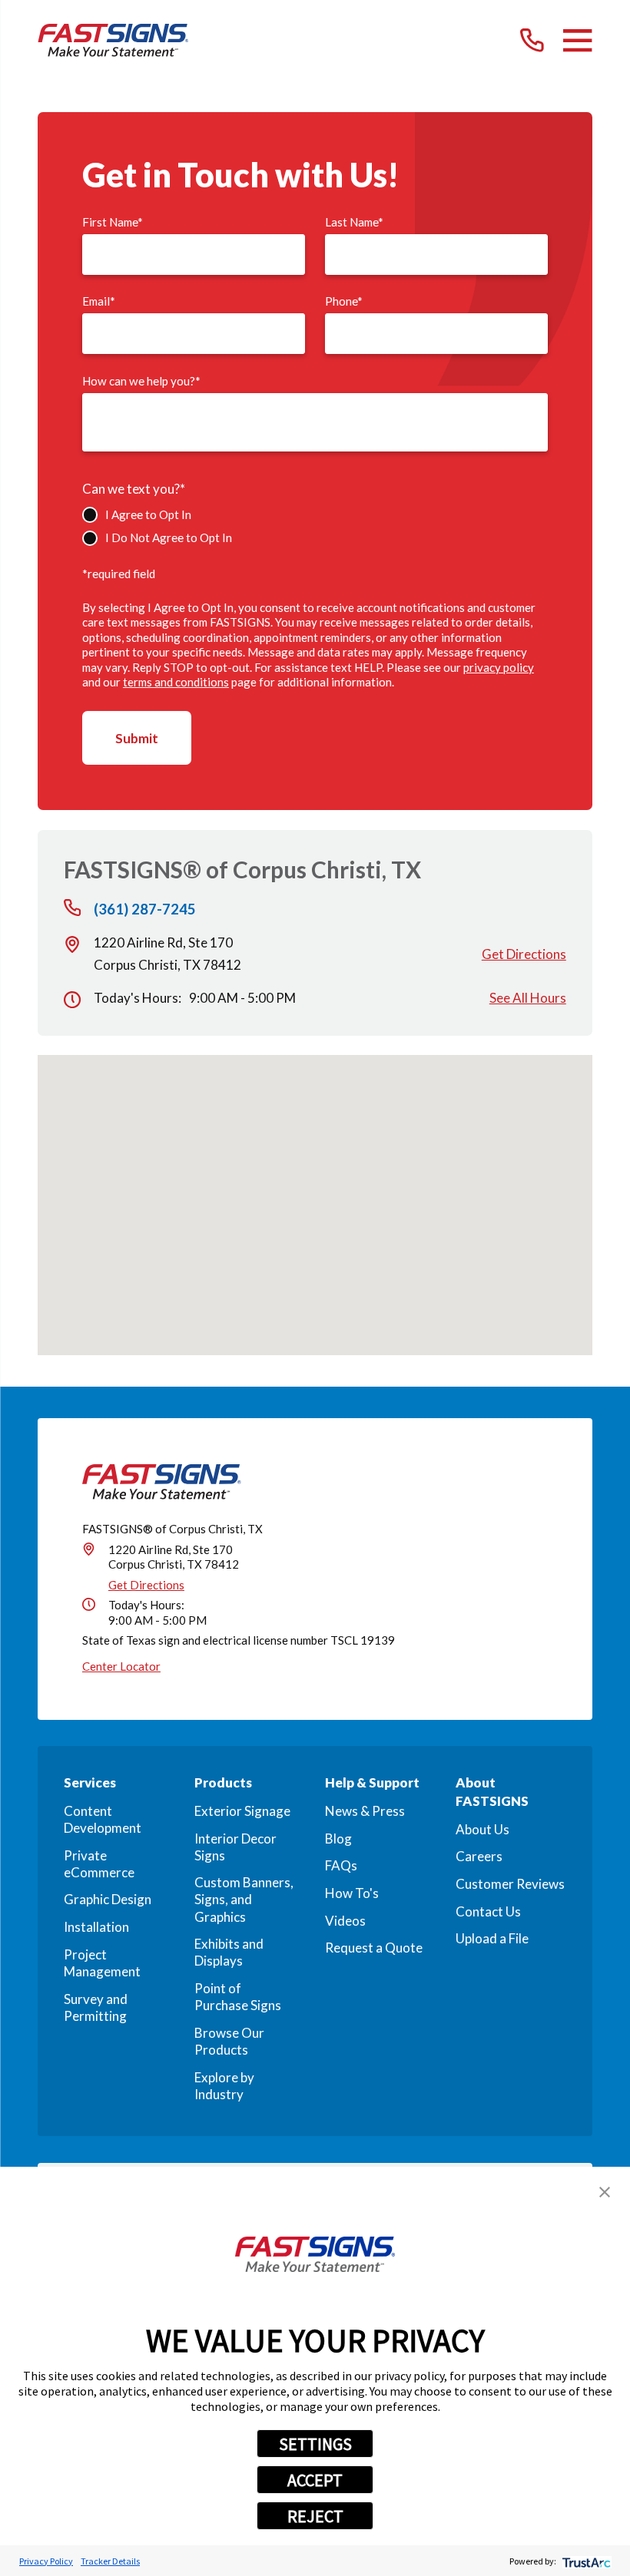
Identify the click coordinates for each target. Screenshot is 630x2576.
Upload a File (492, 1938)
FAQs (341, 1865)
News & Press (365, 1811)
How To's (352, 1893)
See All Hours (528, 998)
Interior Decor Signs (235, 1847)
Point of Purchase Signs (238, 1997)
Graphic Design (108, 1899)
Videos (345, 1921)
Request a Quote (374, 1948)
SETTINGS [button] (315, 2444)
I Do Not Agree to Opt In (168, 537)
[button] (605, 2192)
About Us (482, 1829)
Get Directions (524, 954)
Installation (96, 1927)
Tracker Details (110, 2561)
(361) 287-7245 (145, 909)
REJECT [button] (315, 2516)
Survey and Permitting (96, 2007)
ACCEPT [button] (315, 2480)
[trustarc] (585, 2561)
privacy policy (499, 667)
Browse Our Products (229, 2041)
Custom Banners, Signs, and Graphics (244, 1899)
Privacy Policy (46, 2561)
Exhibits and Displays (229, 1952)
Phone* (344, 301)
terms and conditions (176, 682)
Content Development (103, 1819)
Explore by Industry (224, 2086)
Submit (137, 738)
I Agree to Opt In (148, 514)
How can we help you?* (141, 381)
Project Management (102, 1963)
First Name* (113, 222)
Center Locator (121, 1666)
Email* (99, 301)
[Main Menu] (577, 40)
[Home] (113, 40)
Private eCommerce (99, 1864)
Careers (479, 1856)
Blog (338, 1839)
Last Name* (354, 222)
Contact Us (488, 1911)
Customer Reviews (510, 1884)
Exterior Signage (242, 1811)
